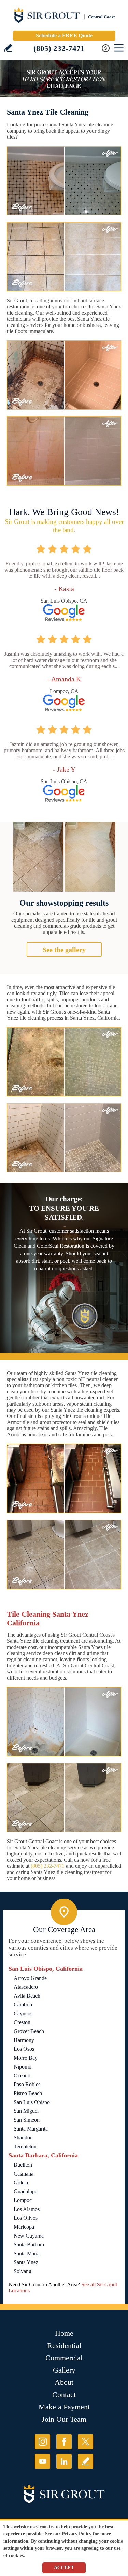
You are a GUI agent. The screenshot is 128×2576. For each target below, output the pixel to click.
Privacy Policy (77, 2534)
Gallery (64, 2370)
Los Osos (24, 2049)
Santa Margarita (31, 2129)
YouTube (42, 2461)
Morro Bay (26, 2058)
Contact (64, 2395)
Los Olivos (26, 2218)
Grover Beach (29, 2031)
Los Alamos (27, 2209)
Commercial (64, 2358)
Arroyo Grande (30, 1978)
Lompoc (23, 2200)
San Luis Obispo (32, 2102)
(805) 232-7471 (59, 49)
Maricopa (24, 2227)
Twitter (86, 2442)
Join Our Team (64, 2419)
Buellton (23, 2165)
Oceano (22, 2075)
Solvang (23, 2271)
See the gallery (64, 950)
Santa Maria (27, 2253)
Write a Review (8, 48)
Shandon (23, 2138)
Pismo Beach (28, 2093)
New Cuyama (29, 2236)
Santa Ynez (26, 2262)
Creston (22, 2022)
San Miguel (26, 2111)
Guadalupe (25, 2191)
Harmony (24, 2040)
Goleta (21, 2183)
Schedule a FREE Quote (64, 36)
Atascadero (26, 1987)
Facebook (64, 2442)
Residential (64, 2345)
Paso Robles (27, 2084)
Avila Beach (27, 1996)
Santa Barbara (29, 2245)
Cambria (23, 2005)
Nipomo (23, 2067)
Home (64, 2333)
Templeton (25, 2146)
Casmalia (24, 2174)
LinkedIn (64, 2461)
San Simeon (27, 2120)
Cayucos (23, 2013)
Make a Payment (64, 2407)
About (64, 2382)
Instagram (42, 2442)
